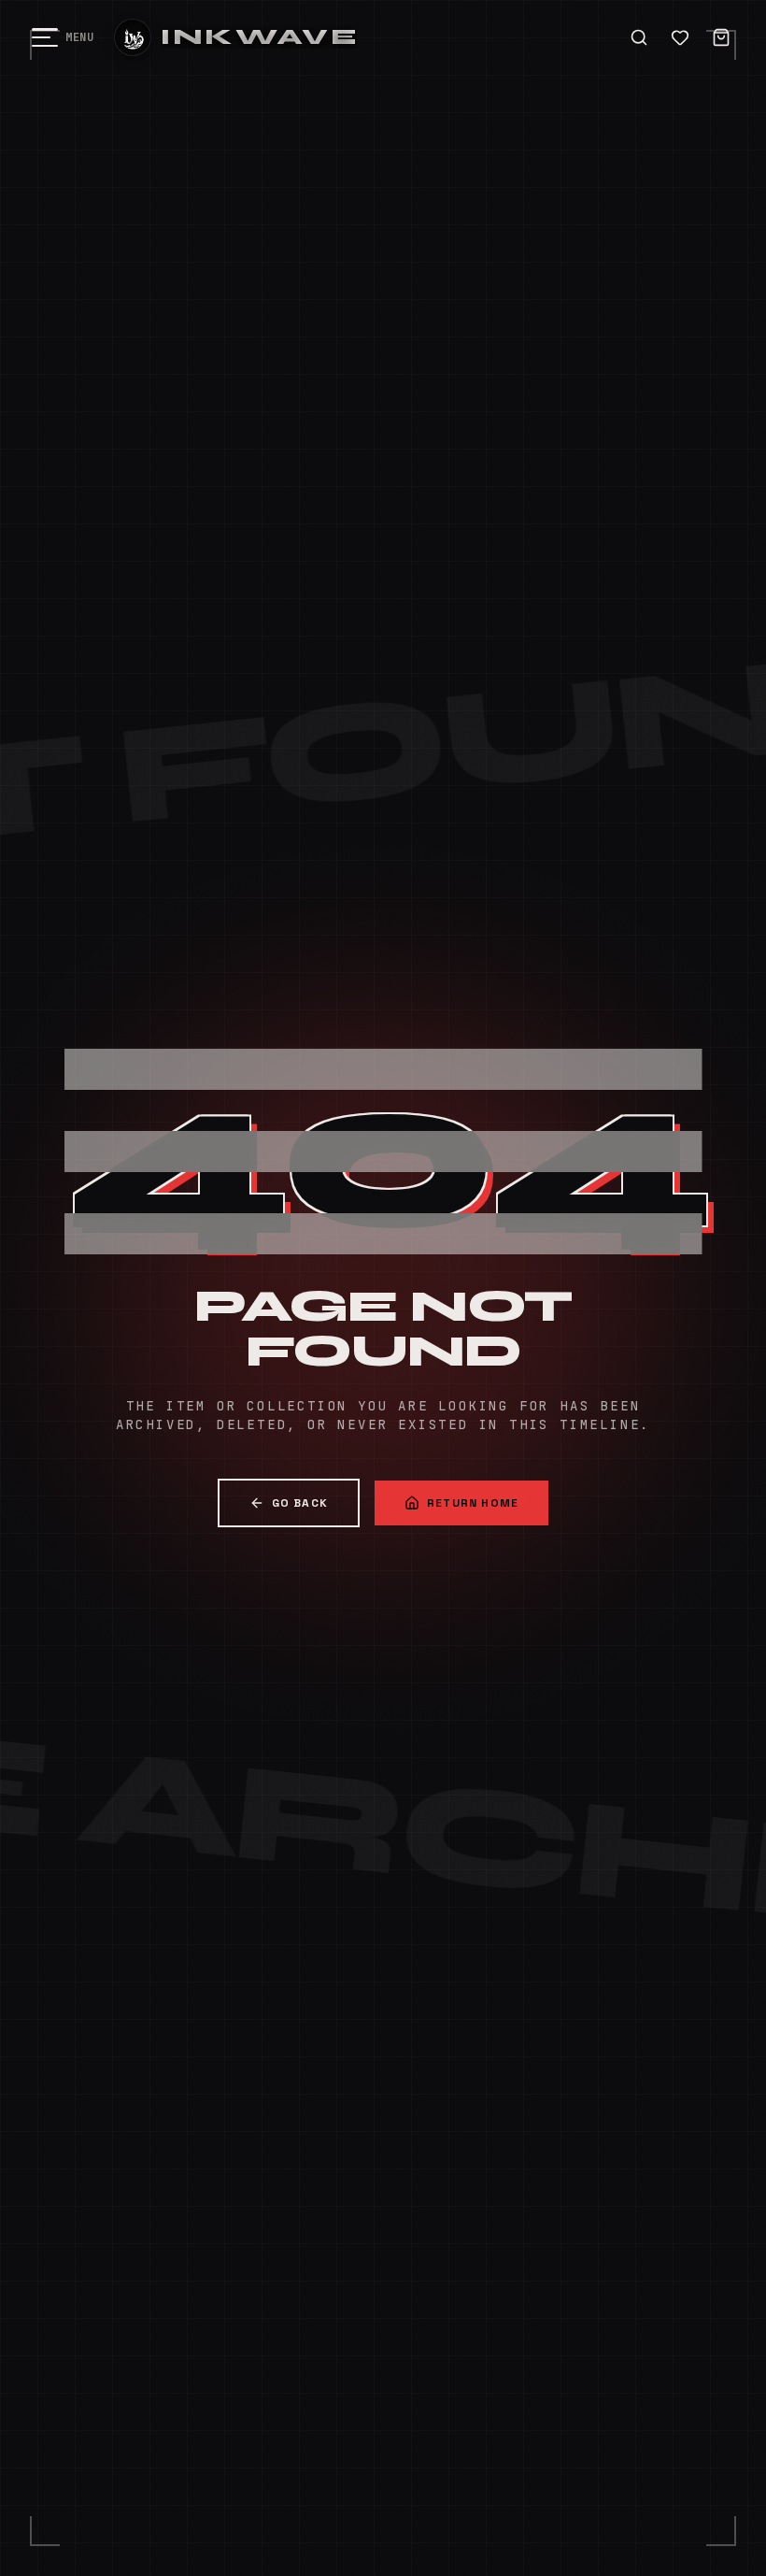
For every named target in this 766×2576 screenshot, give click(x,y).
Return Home (473, 1503)
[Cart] (721, 37)
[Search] (639, 37)
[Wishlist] (680, 37)
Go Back (300, 1503)
